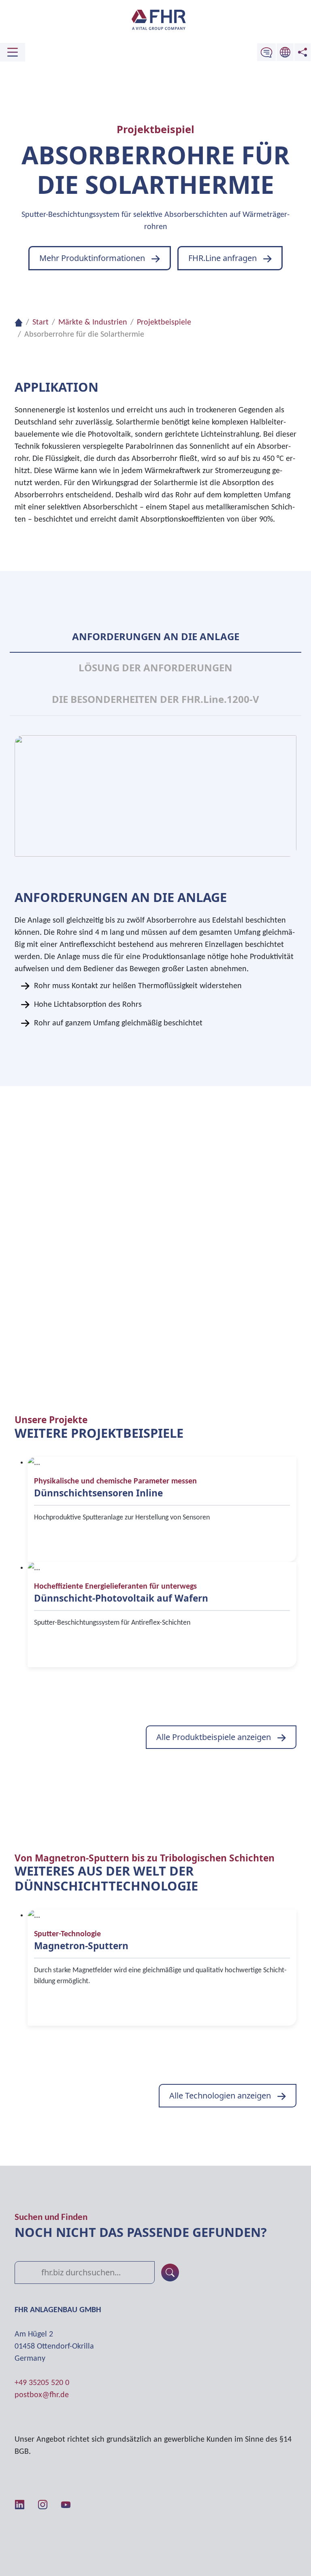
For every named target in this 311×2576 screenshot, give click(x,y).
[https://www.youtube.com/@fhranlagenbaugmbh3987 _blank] (66, 2504)
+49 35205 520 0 (42, 2383)
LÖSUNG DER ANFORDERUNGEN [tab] (155, 667)
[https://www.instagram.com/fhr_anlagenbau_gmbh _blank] (43, 2504)
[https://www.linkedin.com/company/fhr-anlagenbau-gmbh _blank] (20, 2504)
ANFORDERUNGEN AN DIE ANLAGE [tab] (156, 636)
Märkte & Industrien (93, 323)
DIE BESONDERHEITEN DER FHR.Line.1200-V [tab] (155, 699)
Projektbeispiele (164, 323)
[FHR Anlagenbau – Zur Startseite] (155, 20)
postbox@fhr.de (42, 2395)
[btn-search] (170, 2273)
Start (40, 323)
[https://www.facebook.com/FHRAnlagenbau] (88, 2504)
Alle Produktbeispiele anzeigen (214, 1737)
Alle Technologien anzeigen (220, 2095)
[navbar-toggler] (13, 52)
